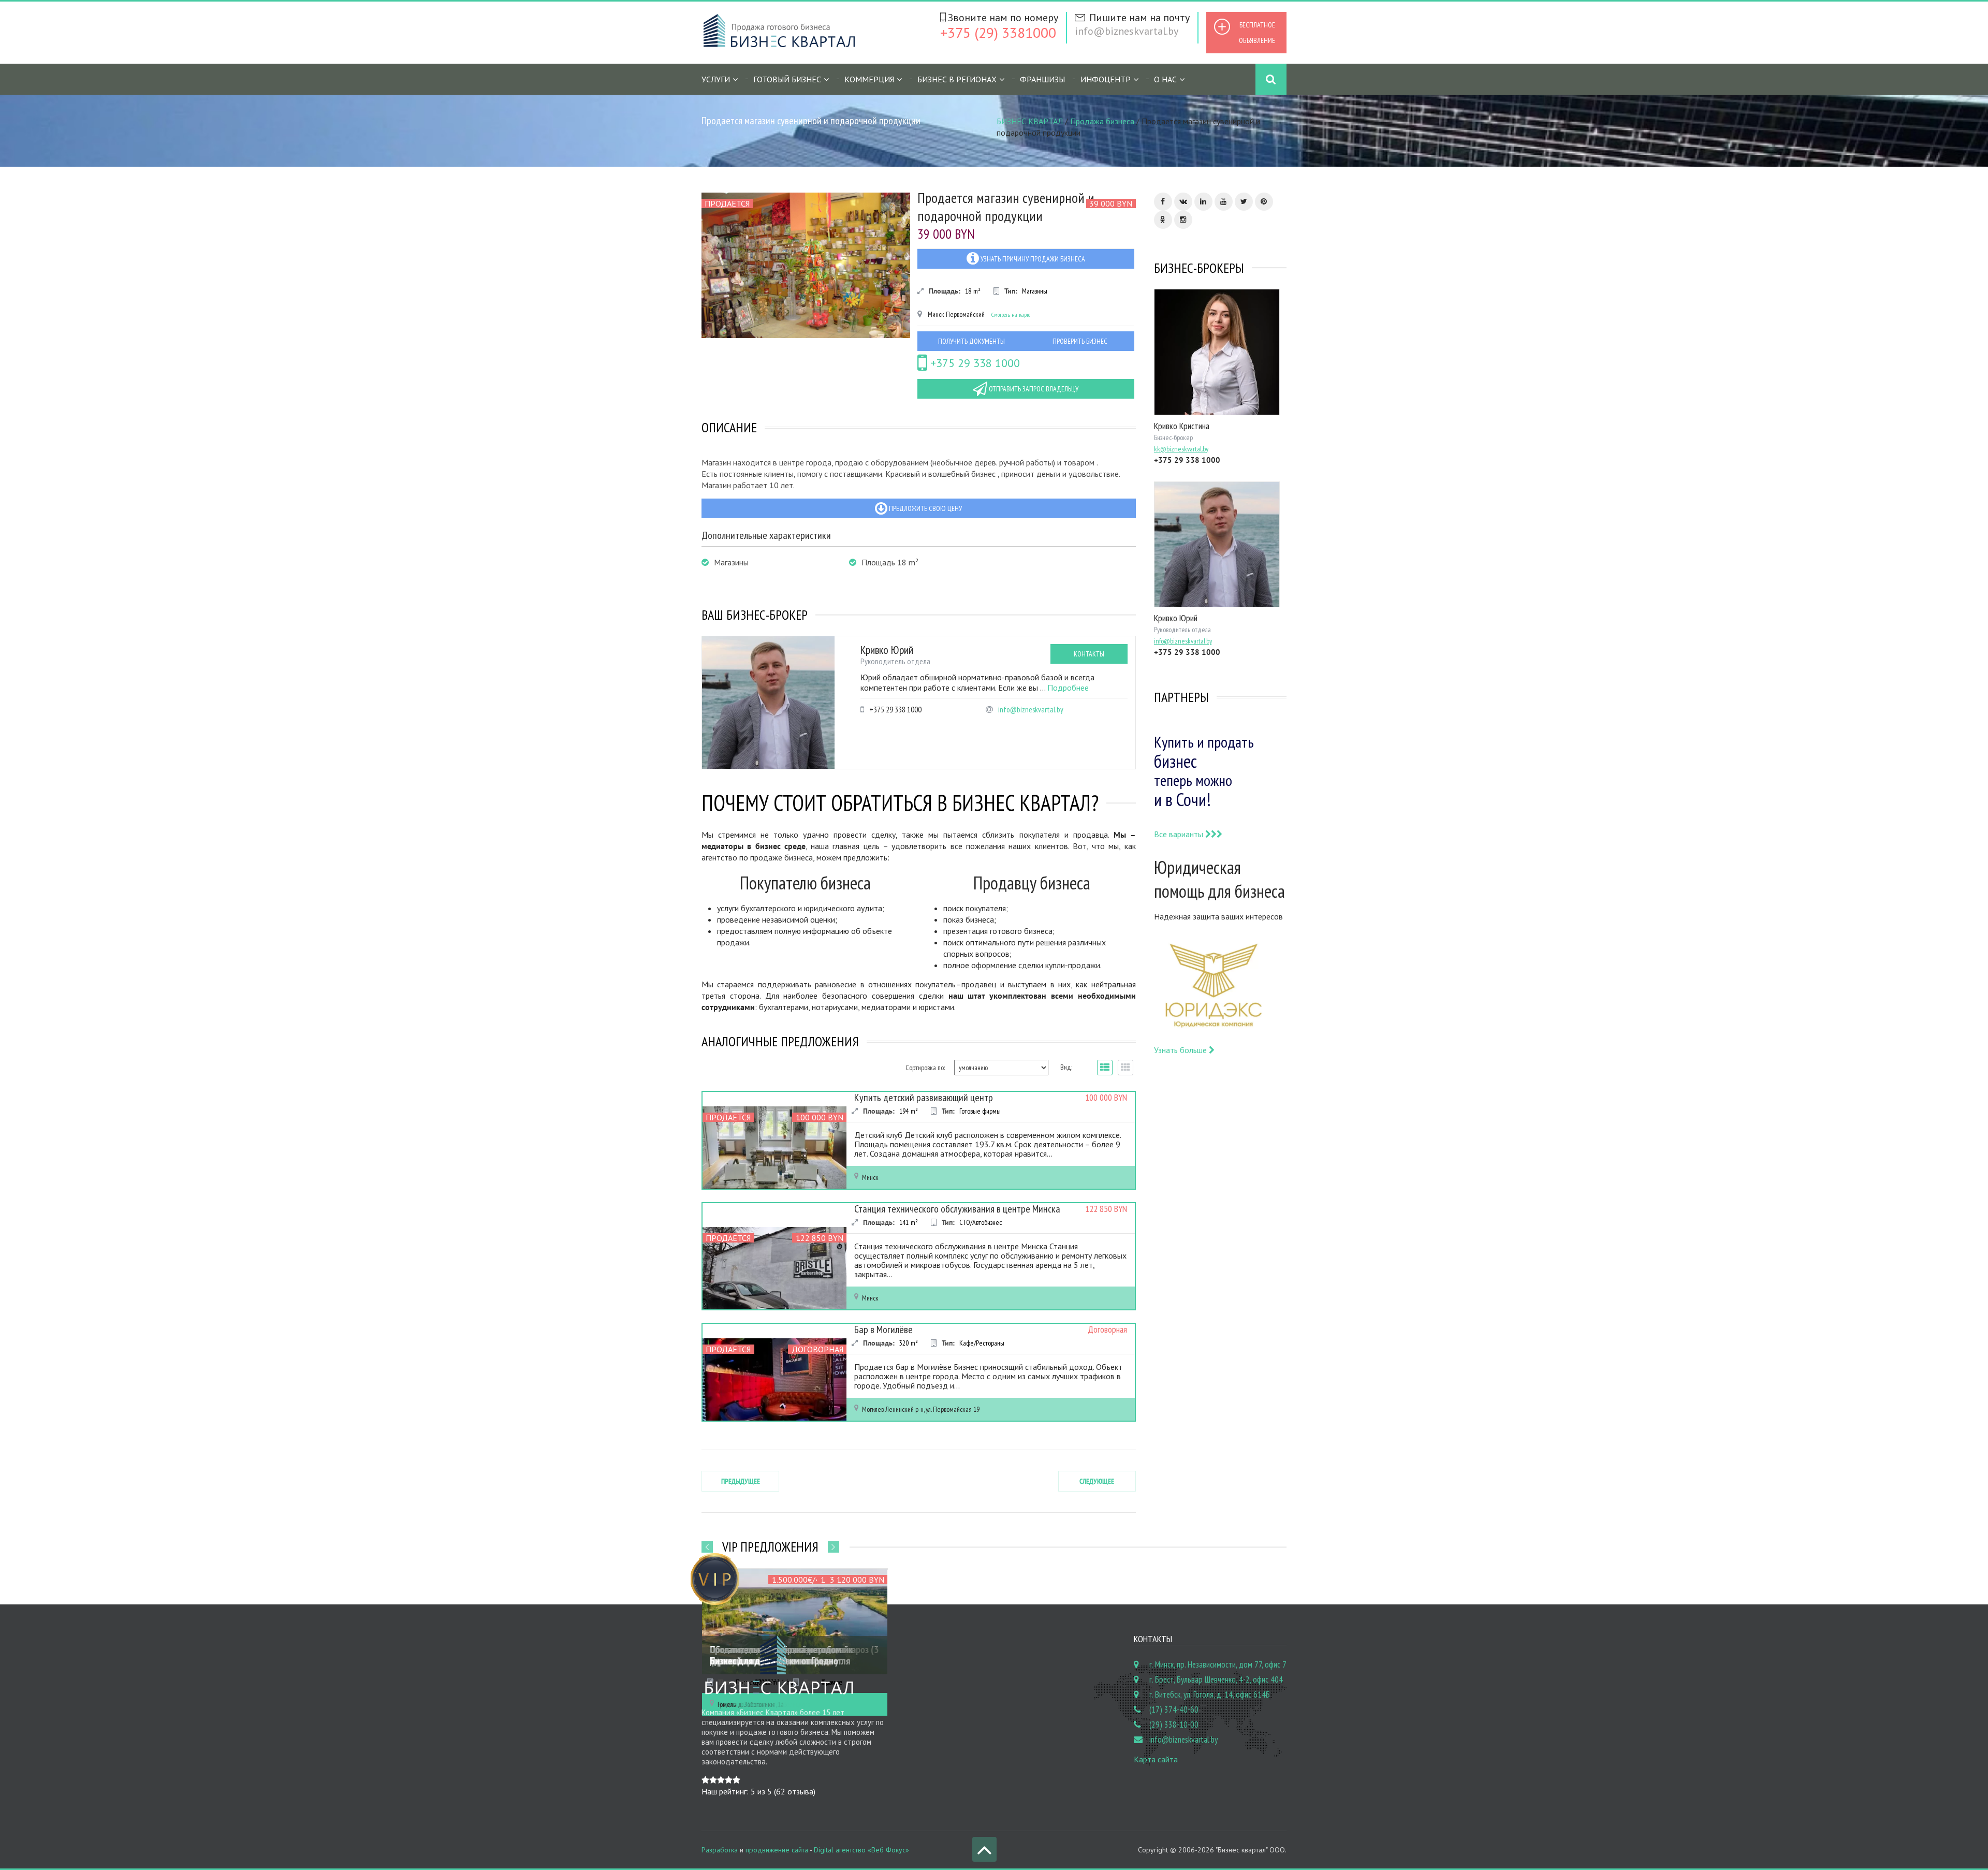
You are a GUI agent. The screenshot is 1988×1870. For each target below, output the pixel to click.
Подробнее (1068, 688)
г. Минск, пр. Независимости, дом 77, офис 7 (1218, 1664)
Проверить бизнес (1080, 341)
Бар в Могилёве (883, 1330)
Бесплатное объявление (1257, 33)
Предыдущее (741, 1481)
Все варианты (1180, 834)
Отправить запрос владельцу (1033, 389)
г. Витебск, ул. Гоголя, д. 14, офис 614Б (1210, 1694)
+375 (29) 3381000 (998, 32)
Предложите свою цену (925, 508)
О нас (1165, 79)
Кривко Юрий (887, 650)
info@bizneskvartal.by (1127, 31)
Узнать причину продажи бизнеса (1032, 259)
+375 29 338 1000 (974, 363)
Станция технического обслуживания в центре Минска (957, 1209)
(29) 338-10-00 (1174, 1725)
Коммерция (869, 79)
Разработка (720, 1850)
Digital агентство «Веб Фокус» (861, 1850)
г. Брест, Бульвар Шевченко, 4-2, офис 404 (1216, 1679)
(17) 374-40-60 (1174, 1710)
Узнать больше (1181, 1050)
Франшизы (1042, 79)
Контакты (1089, 654)
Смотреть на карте (1011, 315)
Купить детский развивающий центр (924, 1098)
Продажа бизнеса (1102, 121)
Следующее (1097, 1481)
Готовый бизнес (787, 79)
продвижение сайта (777, 1850)
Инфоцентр (1106, 79)
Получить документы (971, 341)
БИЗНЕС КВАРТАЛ (1030, 121)
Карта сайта (1156, 1759)
